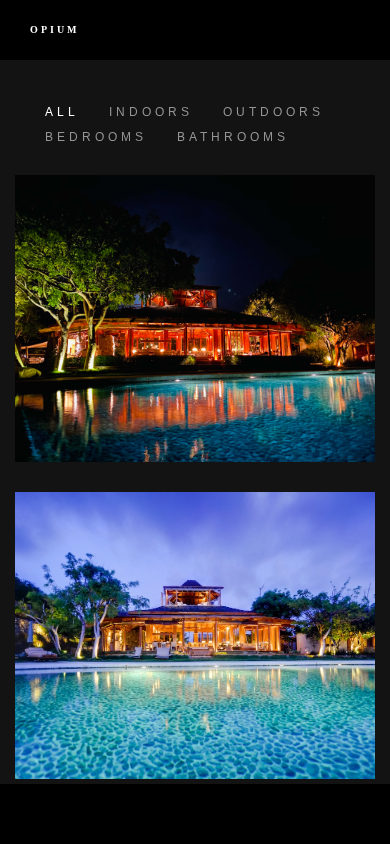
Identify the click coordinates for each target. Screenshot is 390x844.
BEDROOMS (96, 137)
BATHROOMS (233, 137)
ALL (62, 112)
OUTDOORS (273, 112)
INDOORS (151, 112)
